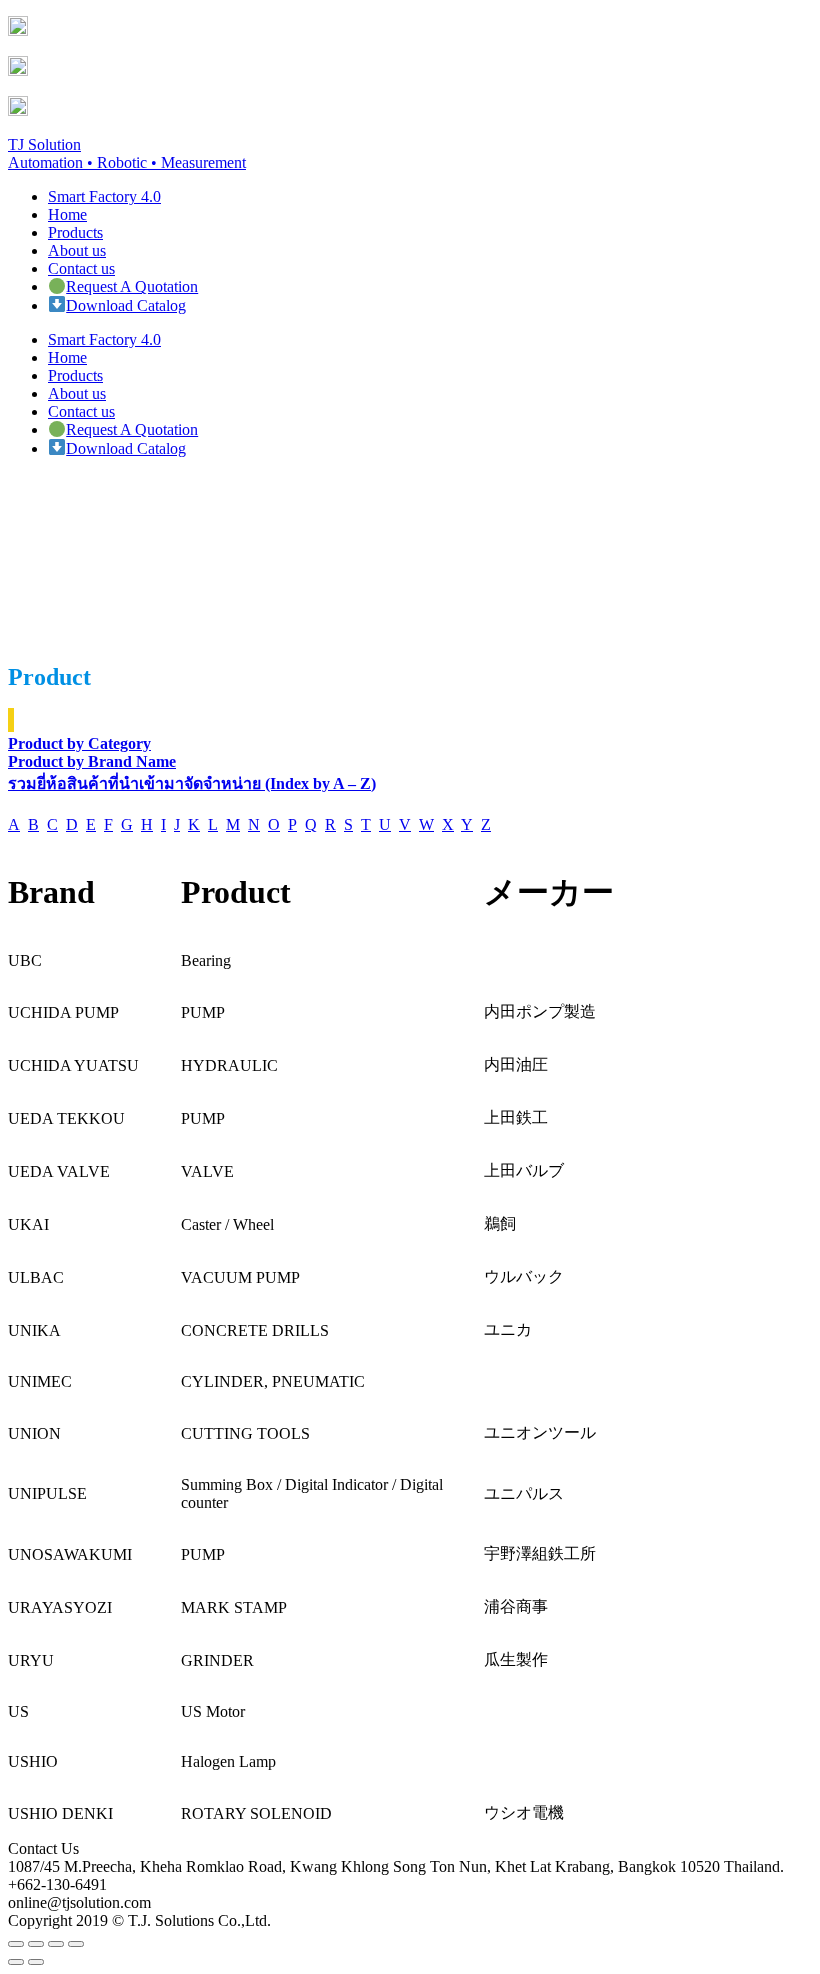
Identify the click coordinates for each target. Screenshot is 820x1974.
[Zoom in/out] (76, 1944)
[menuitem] (104, 196)
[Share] (36, 1944)
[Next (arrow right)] (36, 1962)
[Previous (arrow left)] (16, 1962)
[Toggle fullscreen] (56, 1944)
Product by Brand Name (92, 761)
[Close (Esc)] (16, 1944)
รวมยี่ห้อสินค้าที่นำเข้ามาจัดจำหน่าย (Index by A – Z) (192, 783)
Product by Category (79, 743)
